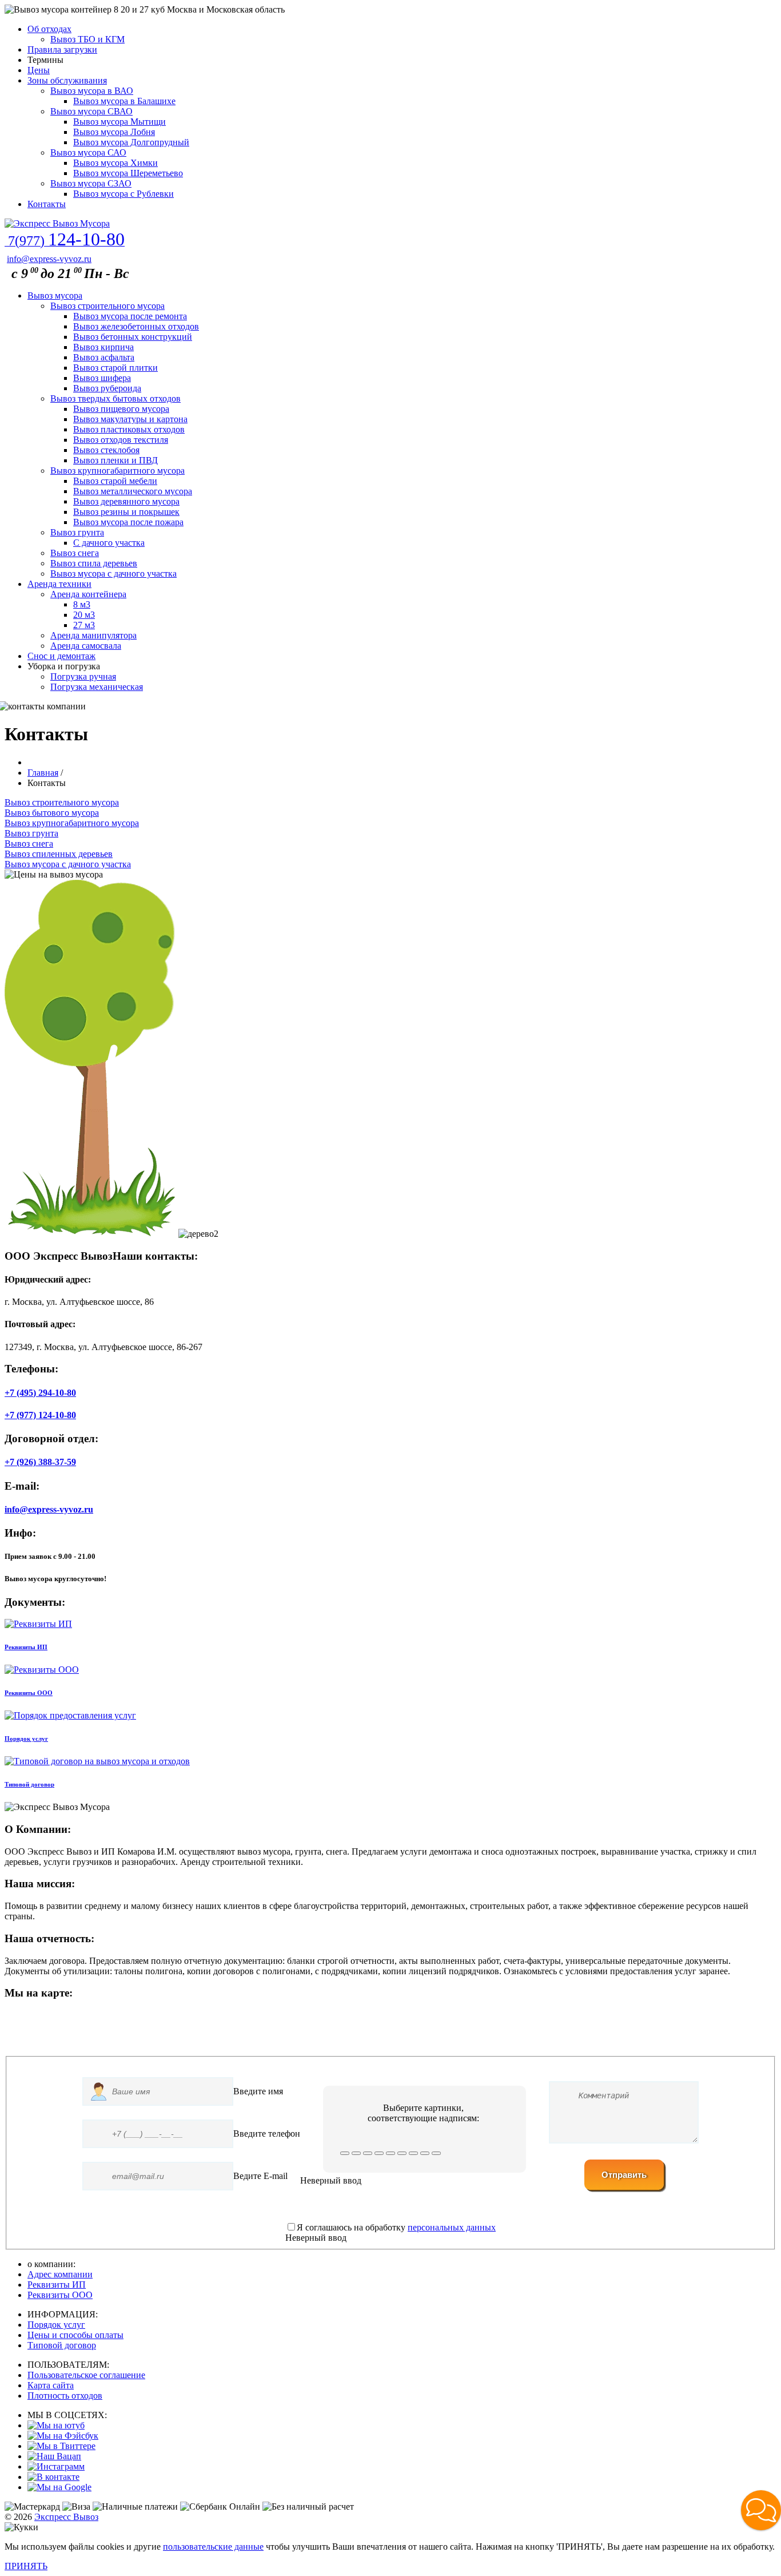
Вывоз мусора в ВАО (92, 91)
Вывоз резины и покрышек (126, 512)
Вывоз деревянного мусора (126, 501)
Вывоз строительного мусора (107, 306)
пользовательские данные (213, 2547)
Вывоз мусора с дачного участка (113, 573)
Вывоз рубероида (107, 388)
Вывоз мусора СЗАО (91, 183)
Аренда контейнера (88, 594)
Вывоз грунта (77, 532)
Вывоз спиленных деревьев (59, 854)
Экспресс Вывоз (66, 2517)
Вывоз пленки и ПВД (115, 460)
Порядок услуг (56, 2325)
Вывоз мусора (55, 295)
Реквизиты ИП (57, 2285)
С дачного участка (109, 543)
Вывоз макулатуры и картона (130, 419)
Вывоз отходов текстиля (121, 440)
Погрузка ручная (83, 676)
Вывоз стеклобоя (106, 450)
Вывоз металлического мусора (133, 491)
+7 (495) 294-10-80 (40, 1393)
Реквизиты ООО (60, 2295)
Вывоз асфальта (104, 357)
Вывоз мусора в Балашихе (124, 101)
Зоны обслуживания (67, 80)
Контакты (47, 204)
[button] (761, 2510)
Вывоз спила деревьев (94, 563)
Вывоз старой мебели (115, 481)
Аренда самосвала (86, 646)
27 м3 (84, 625)
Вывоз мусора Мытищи (119, 122)
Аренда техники (59, 584)
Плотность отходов (65, 2396)
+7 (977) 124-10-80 (40, 1415)
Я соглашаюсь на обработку (396, 2227)
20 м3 (84, 615)
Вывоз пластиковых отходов (129, 429)
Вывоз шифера (102, 378)
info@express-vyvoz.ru (49, 259)
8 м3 (82, 604)
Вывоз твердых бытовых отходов (115, 398)
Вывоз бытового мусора (52, 813)
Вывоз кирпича (103, 347)
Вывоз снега (75, 553)
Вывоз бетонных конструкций (133, 337)
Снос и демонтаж (61, 656)
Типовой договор (62, 2345)
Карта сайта (51, 2385)
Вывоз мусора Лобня (114, 132)
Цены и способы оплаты (75, 2335)
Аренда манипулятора (93, 635)
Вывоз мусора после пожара (128, 522)
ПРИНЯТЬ (26, 2566)
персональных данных (452, 2227)
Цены (39, 70)
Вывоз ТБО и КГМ (87, 39)
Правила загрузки (62, 49)
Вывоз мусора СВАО (91, 111)
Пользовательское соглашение (86, 2375)
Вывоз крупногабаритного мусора (117, 471)
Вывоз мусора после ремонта (130, 316)
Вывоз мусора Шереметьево (128, 173)
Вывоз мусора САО (88, 152)
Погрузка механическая (97, 687)
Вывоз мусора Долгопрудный (131, 142)
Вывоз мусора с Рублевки (123, 194)
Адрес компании (60, 2274)
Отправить (624, 2175)
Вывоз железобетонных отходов (136, 326)
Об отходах (49, 29)
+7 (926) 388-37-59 (40, 1462)
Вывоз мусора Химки (115, 163)
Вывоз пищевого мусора (121, 409)
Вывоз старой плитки (115, 368)
